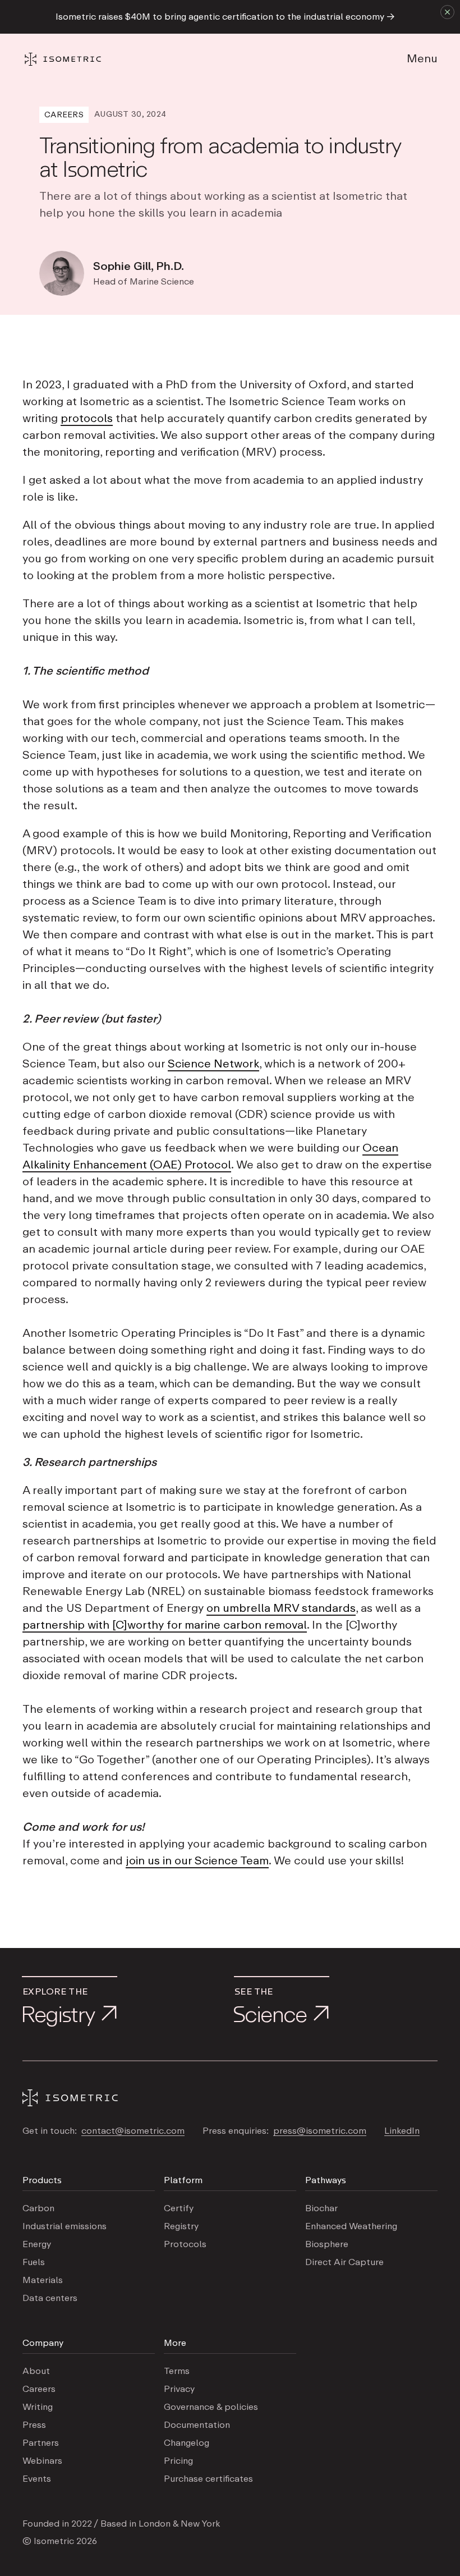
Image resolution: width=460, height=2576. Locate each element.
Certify (179, 2208)
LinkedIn (402, 2131)
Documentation (197, 2425)
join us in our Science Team (197, 1861)
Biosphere (327, 2244)
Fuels (34, 2262)
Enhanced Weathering (351, 2226)
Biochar (321, 2208)
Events (37, 2479)
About (36, 2371)
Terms (177, 2371)
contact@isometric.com (133, 2131)
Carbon (38, 2208)
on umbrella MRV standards (281, 1608)
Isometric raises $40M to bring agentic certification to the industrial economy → (225, 17)
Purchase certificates (208, 2479)
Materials (43, 2280)
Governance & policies (211, 2407)
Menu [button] (422, 59)
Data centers (50, 2298)
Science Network (213, 1064)
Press (34, 2425)
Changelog (187, 2443)
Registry (181, 2226)
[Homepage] (73, 59)
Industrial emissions (65, 2226)
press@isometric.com (320, 2131)
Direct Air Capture (344, 2262)
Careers (39, 2389)
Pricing (178, 2461)
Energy (37, 2244)
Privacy (179, 2389)
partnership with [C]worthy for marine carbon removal (165, 1625)
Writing (38, 2407)
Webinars (42, 2461)
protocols (87, 419)
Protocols (185, 2244)
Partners (41, 2443)
